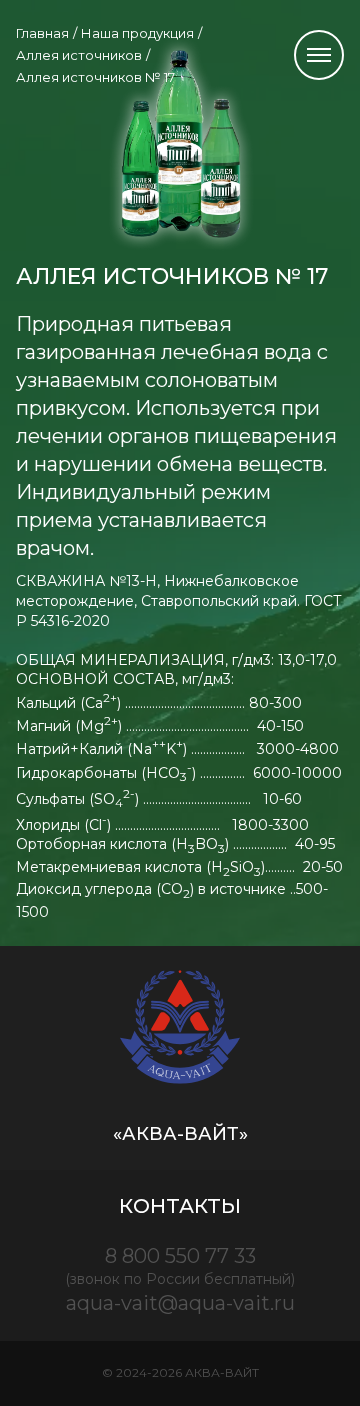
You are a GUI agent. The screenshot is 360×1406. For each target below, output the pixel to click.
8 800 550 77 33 (180, 1266)
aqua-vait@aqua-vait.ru (180, 1303)
